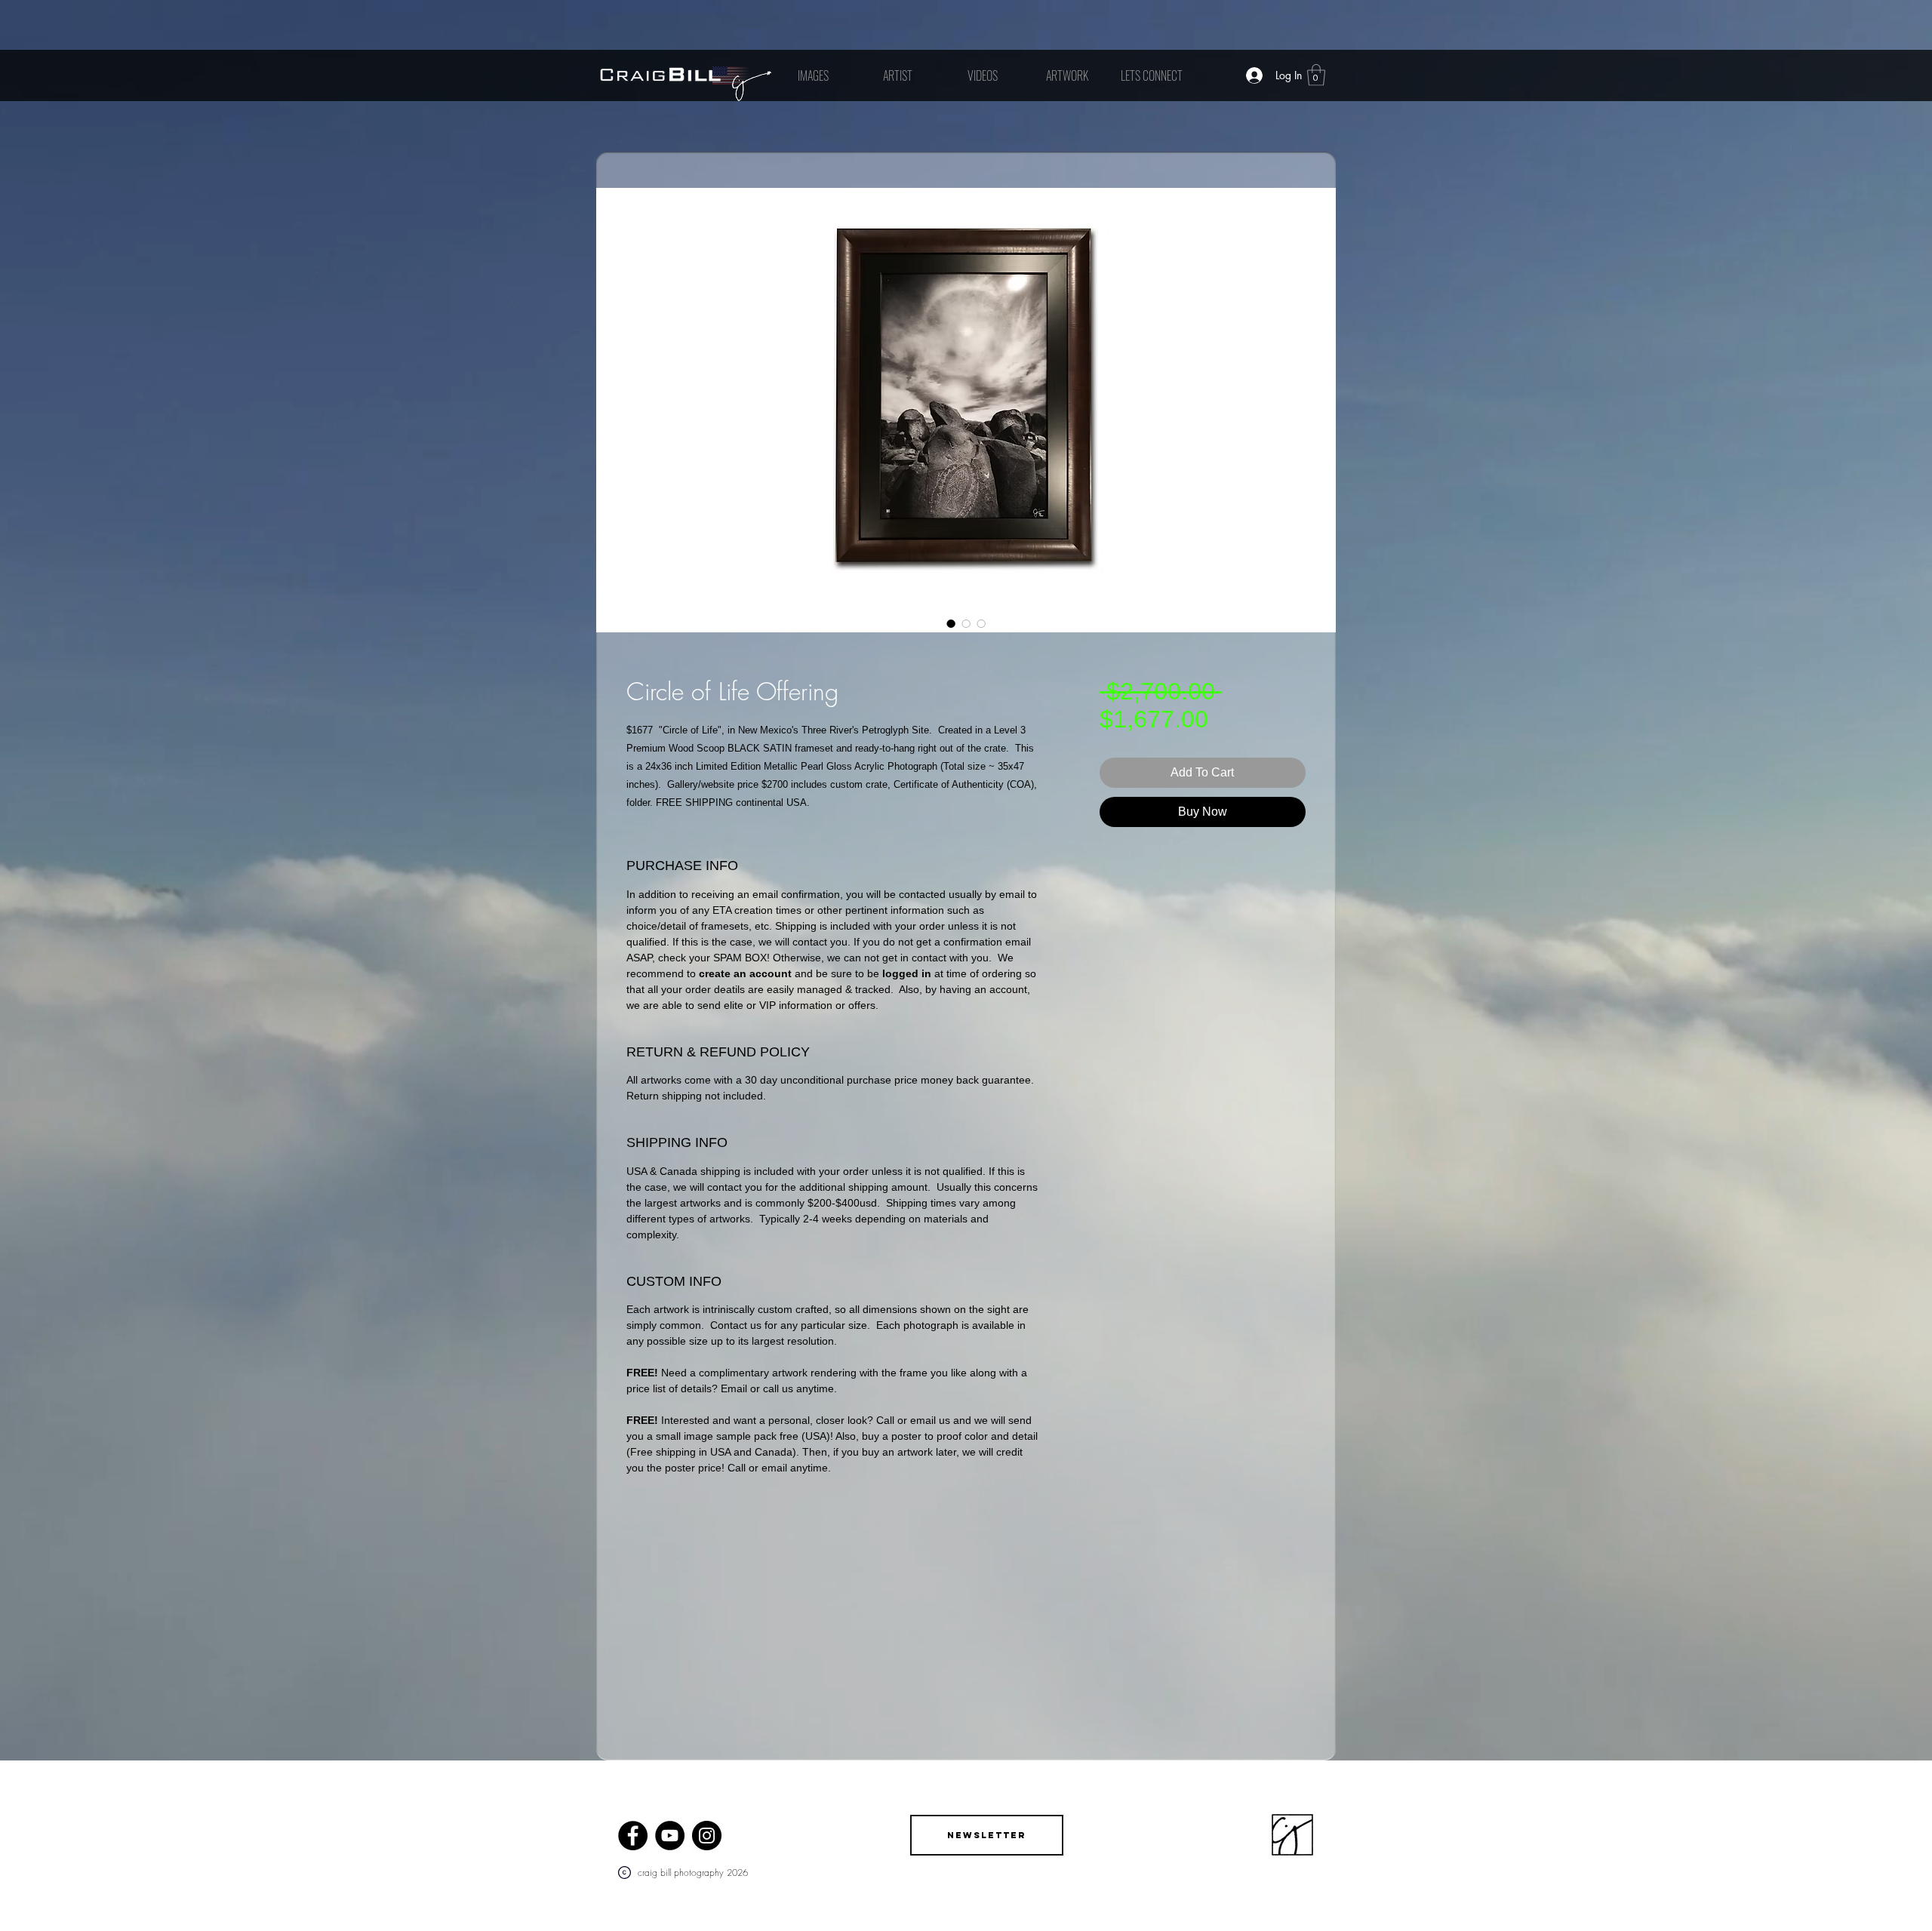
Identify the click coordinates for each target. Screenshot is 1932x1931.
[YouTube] (670, 1836)
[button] (1316, 75)
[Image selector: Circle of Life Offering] (951, 623)
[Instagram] (707, 1836)
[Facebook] (633, 1836)
